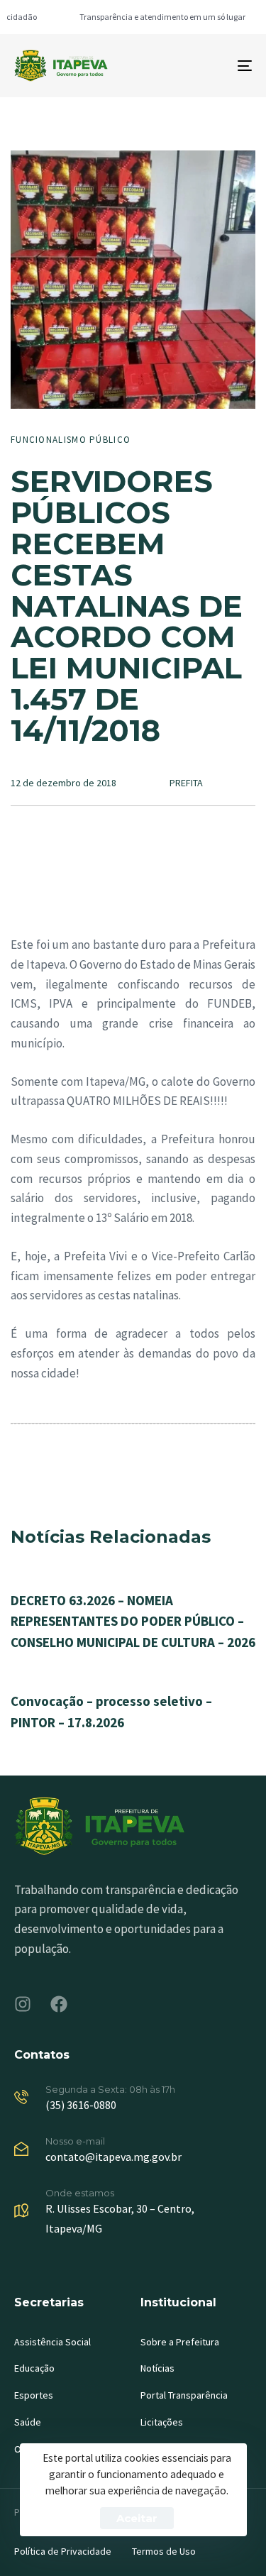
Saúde (28, 2422)
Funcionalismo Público (71, 440)
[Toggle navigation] (212, 66)
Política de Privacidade (63, 2551)
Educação (34, 2368)
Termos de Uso (164, 2551)
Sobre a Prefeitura (180, 2342)
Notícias (157, 2368)
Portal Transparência (184, 2395)
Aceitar (137, 2518)
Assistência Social (52, 2342)
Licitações (162, 2422)
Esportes (34, 2395)
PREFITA (186, 783)
